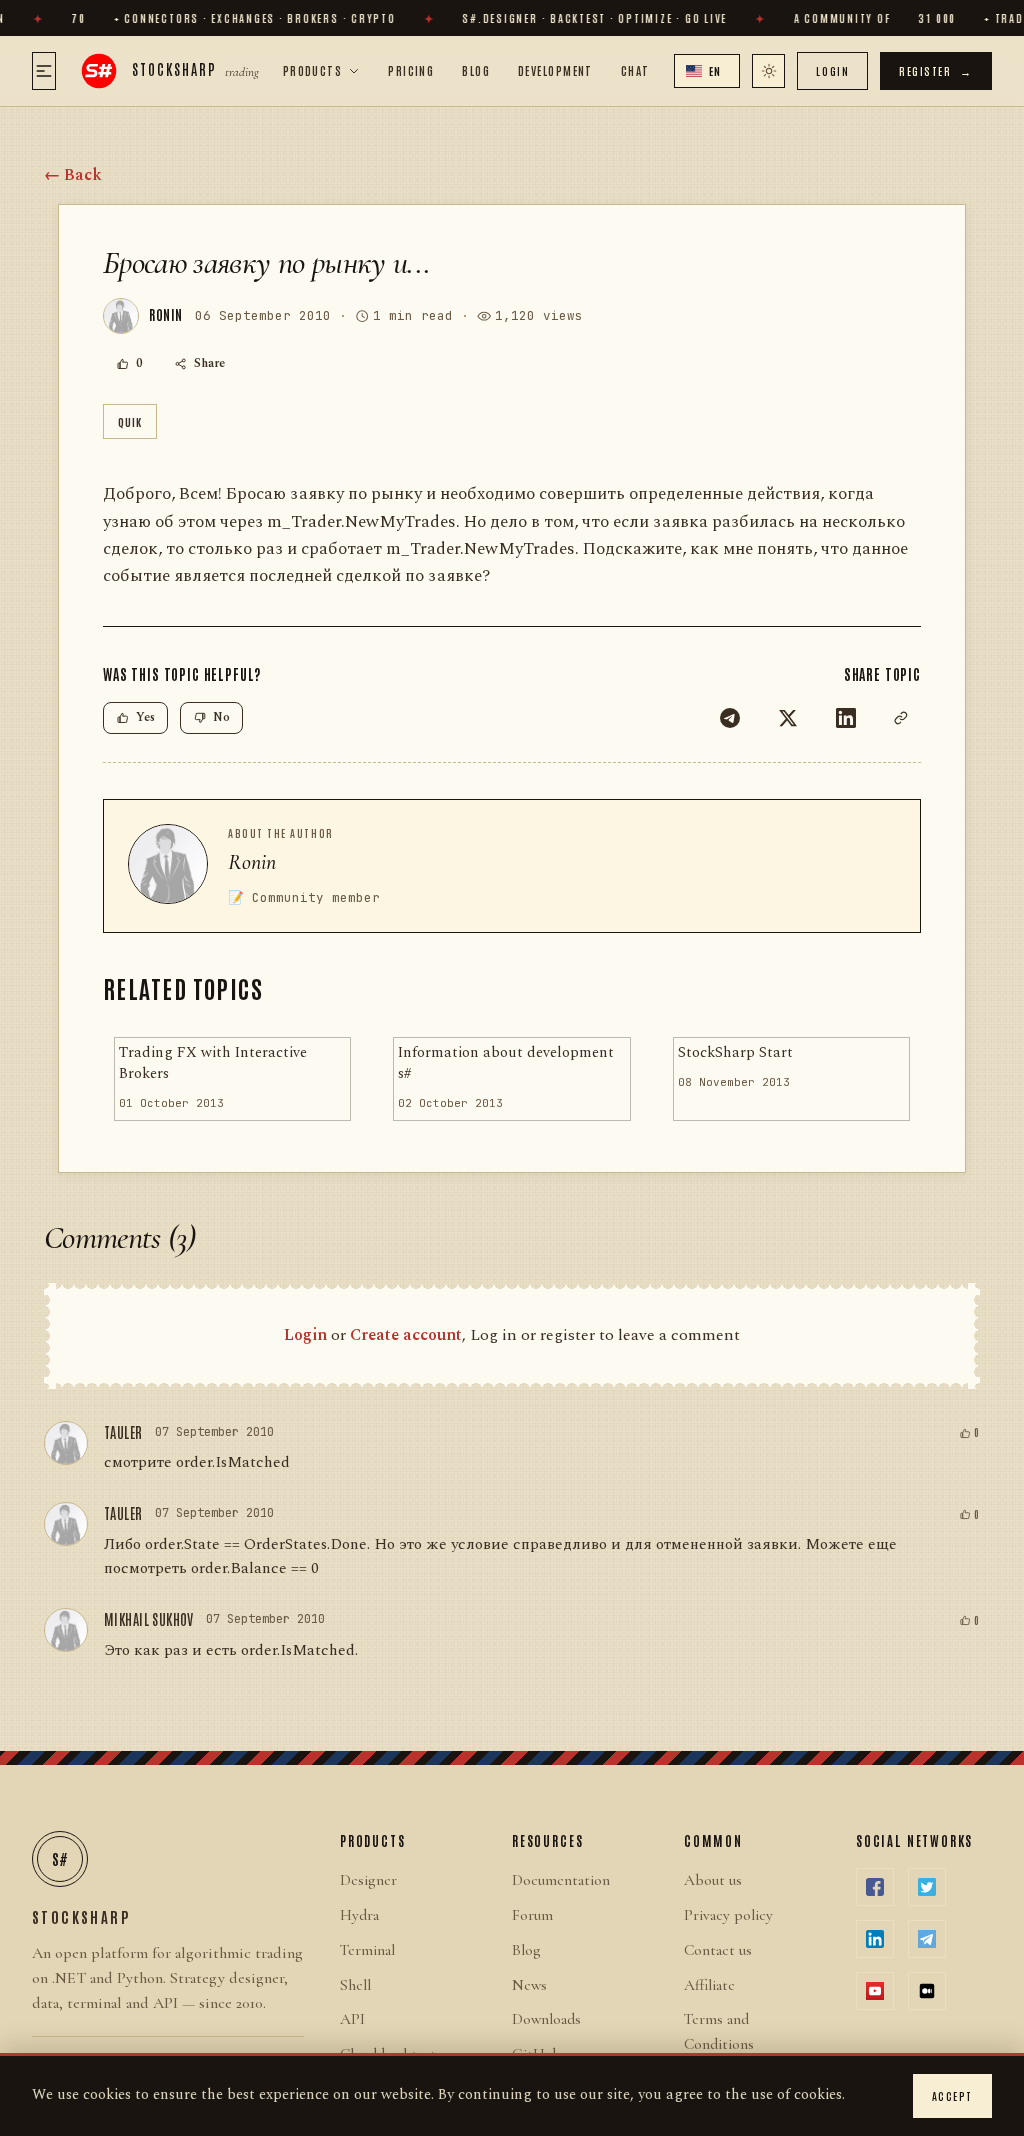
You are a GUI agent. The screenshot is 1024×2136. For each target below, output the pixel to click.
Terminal (367, 1950)
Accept (952, 2095)
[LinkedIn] (846, 718)
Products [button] (313, 70)
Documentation (561, 1880)
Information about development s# (506, 1063)
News (529, 1985)
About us (713, 1880)
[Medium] (927, 1991)
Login (832, 70)
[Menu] (44, 71)
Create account (406, 1335)
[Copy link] (901, 718)
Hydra (359, 1915)
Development (555, 70)
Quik (130, 421)
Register (936, 70)
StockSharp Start (735, 1053)
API (352, 2019)
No (221, 717)
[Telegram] (730, 718)
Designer (368, 1880)
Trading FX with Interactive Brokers (213, 1063)
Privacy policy (728, 1915)
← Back (73, 175)
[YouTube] (875, 1991)
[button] (707, 71)
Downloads (546, 2019)
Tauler (123, 1432)
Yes (145, 717)
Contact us (718, 1950)
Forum (532, 1915)
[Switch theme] (768, 71)
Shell (355, 1985)
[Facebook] (875, 1887)
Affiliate (709, 1985)
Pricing (411, 70)
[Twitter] (788, 718)
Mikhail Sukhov (149, 1619)
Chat (635, 70)
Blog (476, 70)
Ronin (252, 862)
